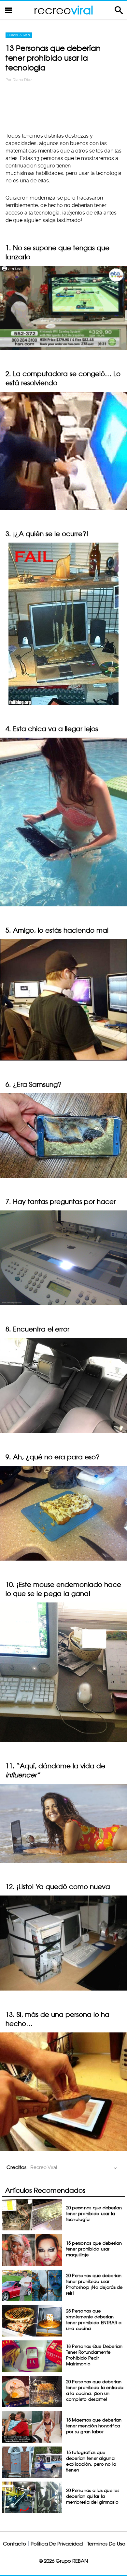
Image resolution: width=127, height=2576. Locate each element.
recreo (63, 10)
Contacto (14, 2544)
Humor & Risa (19, 35)
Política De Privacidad (57, 2544)
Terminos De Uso (106, 2544)
